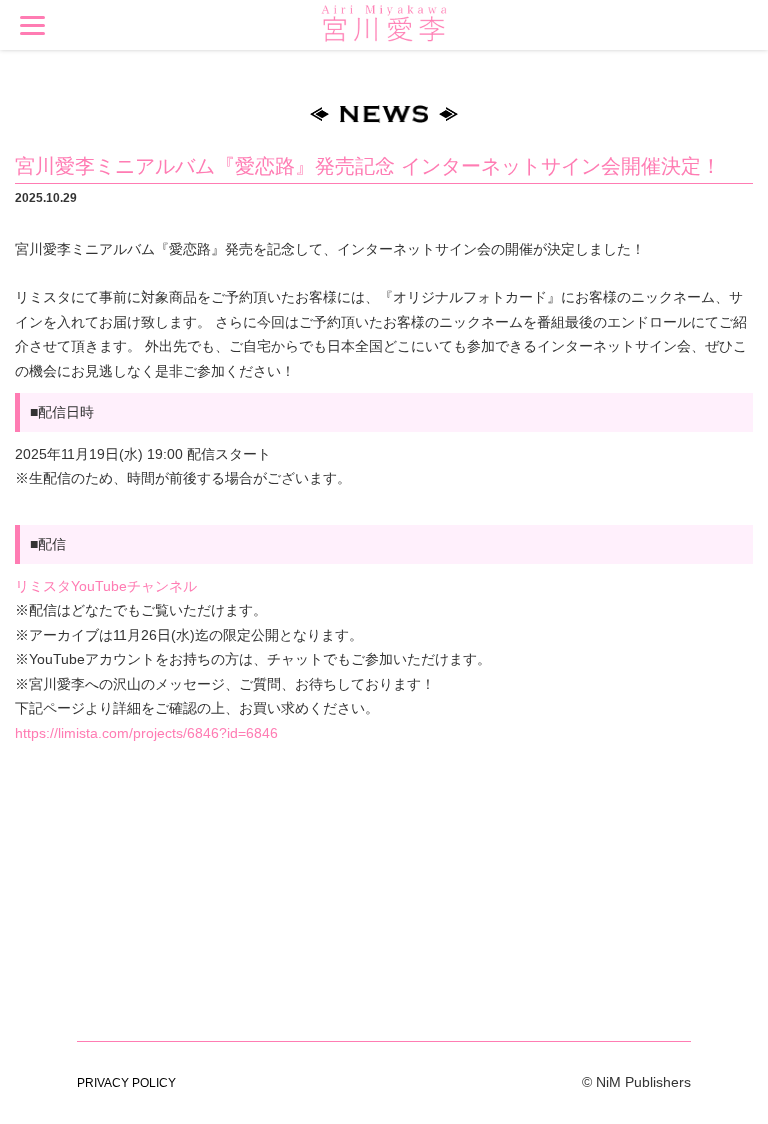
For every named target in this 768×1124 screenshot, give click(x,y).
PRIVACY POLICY (126, 1083)
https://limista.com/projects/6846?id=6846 (146, 733)
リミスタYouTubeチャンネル (106, 586)
